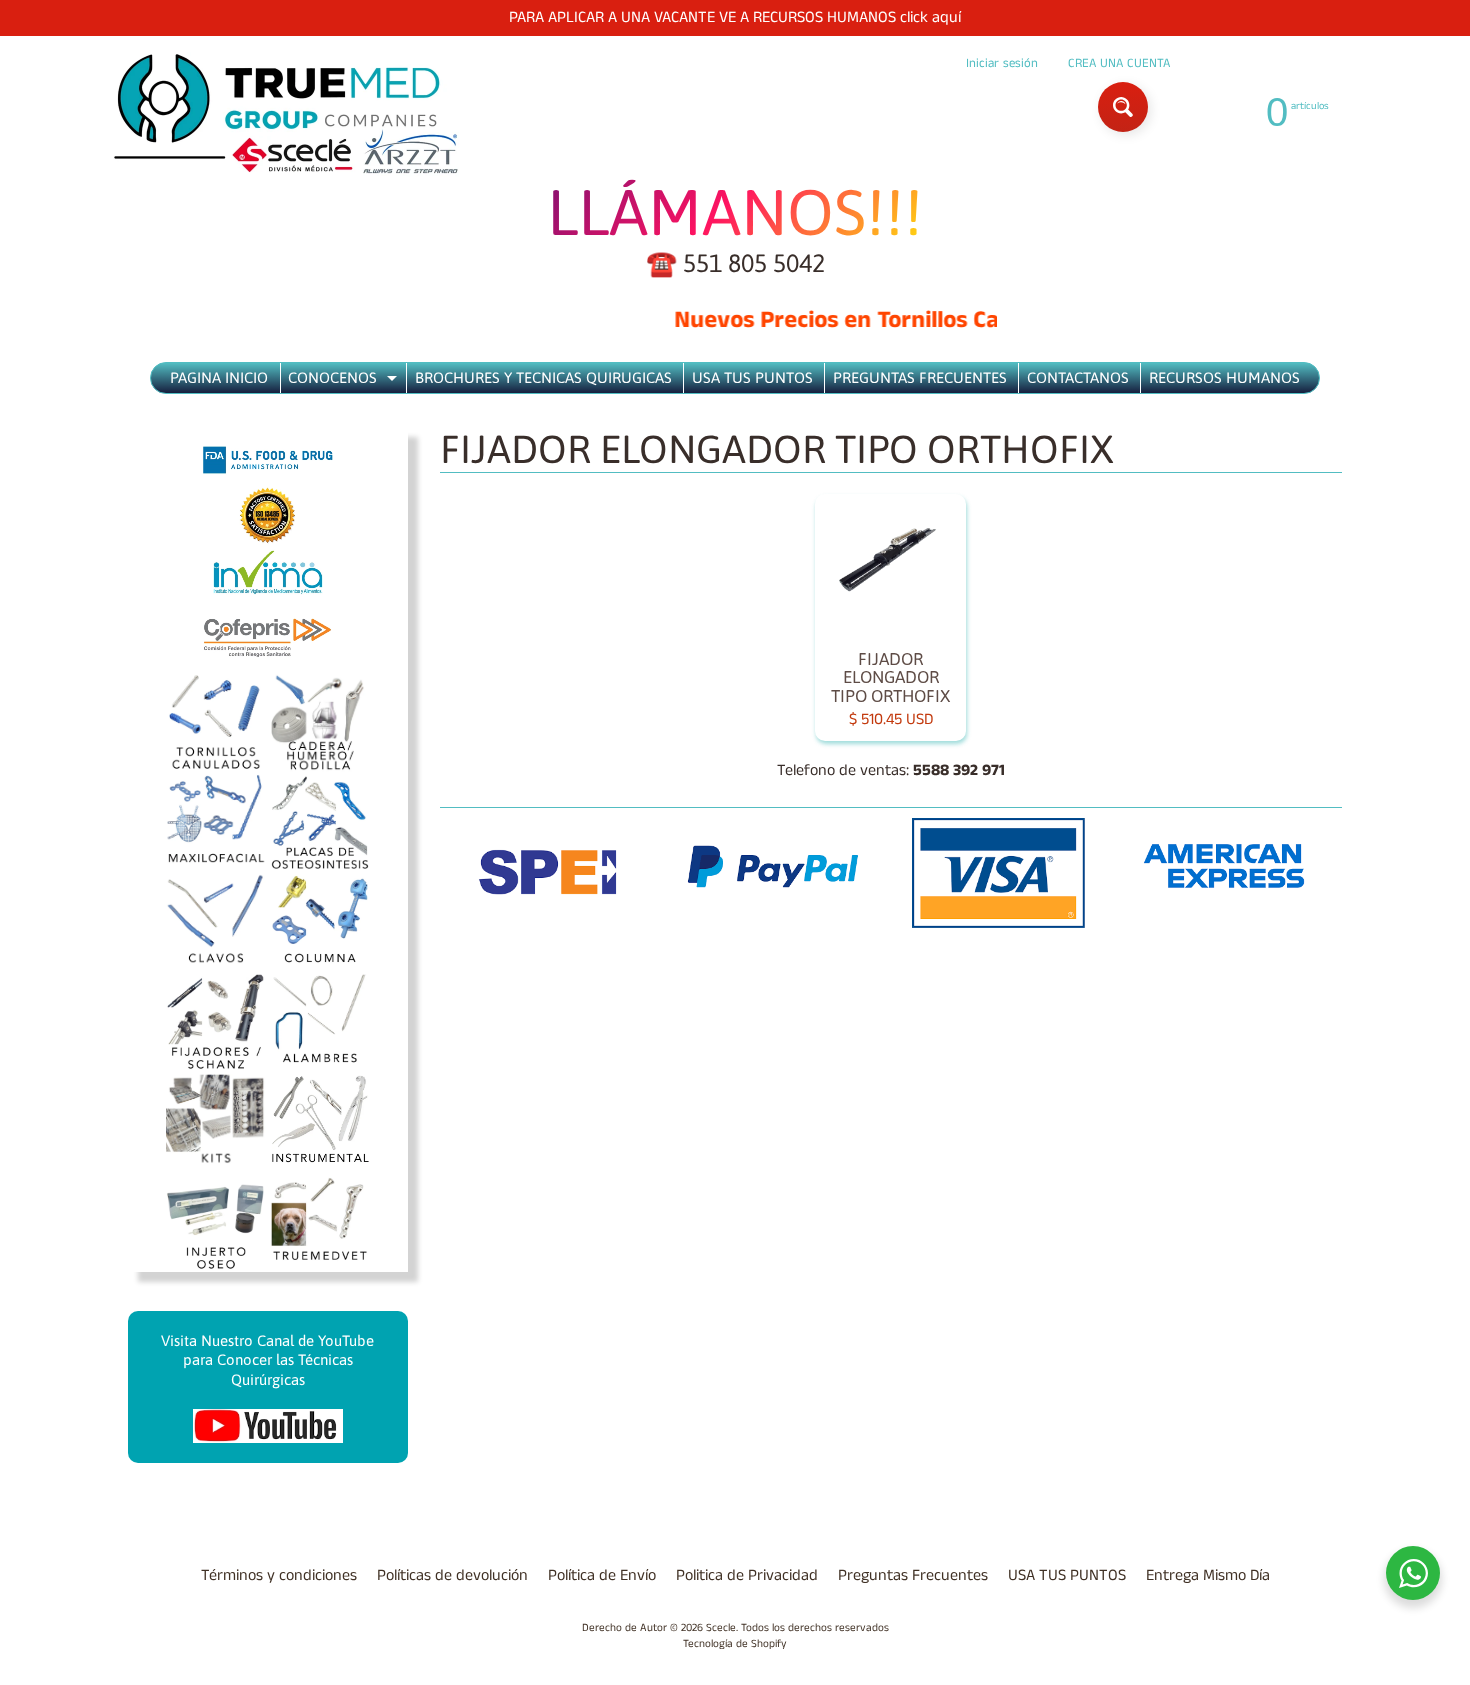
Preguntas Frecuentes (913, 1575)
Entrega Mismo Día (1208, 1575)
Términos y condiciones (279, 1575)
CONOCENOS (345, 381)
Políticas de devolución (452, 1575)
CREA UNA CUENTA (1119, 63)
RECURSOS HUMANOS (1224, 377)
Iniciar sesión (1002, 63)
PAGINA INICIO (219, 377)
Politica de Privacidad (747, 1575)
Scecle (721, 1628)
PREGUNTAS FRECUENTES (920, 377)
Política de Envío (602, 1575)
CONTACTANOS (1078, 377)
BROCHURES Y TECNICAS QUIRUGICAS (543, 377)
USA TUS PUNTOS (752, 377)
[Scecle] (286, 114)
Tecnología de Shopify (735, 1644)
